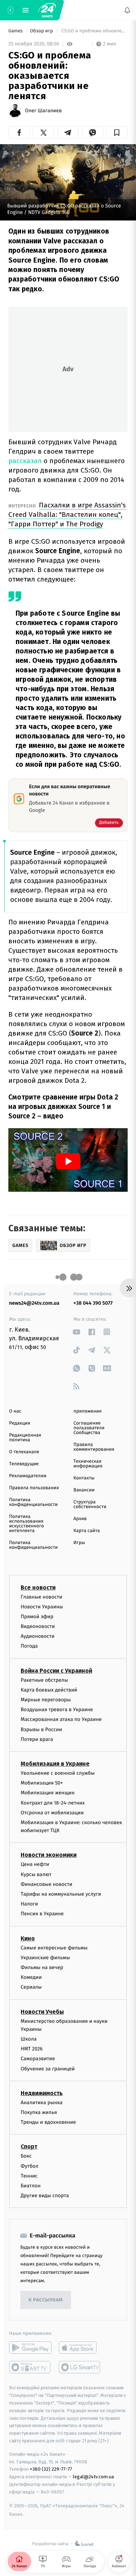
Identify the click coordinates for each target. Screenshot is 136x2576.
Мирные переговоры (46, 1700)
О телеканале (24, 1452)
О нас (15, 1411)
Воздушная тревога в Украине (57, 1710)
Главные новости (42, 1597)
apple (80, 2348)
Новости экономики (49, 1855)
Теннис (29, 2176)
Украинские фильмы (45, 1958)
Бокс (26, 2156)
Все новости (38, 1587)
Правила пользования (34, 1488)
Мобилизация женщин (48, 1793)
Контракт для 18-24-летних (53, 1803)
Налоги (29, 1904)
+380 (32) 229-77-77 (51, 2469)
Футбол (30, 2166)
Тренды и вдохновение (48, 2122)
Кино (28, 1938)
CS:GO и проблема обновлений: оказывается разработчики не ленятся (94, 31)
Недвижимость (42, 2093)
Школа (29, 2039)
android (30, 2348)
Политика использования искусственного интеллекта (26, 1524)
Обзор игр (42, 31)
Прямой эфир (37, 1617)
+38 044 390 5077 (93, 1303)
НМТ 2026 (32, 2049)
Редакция (20, 1423)
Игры (79, 1543)
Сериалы (31, 1987)
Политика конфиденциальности (33, 1502)
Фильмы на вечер (42, 1967)
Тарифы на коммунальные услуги (61, 1894)
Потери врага (37, 1739)
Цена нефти (35, 1865)
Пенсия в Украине (42, 1914)
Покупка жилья (39, 2112)
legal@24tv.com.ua (93, 2477)
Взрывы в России (41, 1730)
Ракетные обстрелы (44, 1680)
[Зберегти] (117, 133)
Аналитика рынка (42, 2103)
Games (16, 31)
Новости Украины (42, 1607)
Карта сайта (87, 1531)
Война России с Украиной (56, 1671)
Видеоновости (38, 1626)
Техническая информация (88, 1464)
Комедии (31, 1977)
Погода (29, 1646)
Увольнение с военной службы (58, 1773)
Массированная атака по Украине (61, 1720)
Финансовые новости (46, 1884)
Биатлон (31, 2186)
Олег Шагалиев (43, 111)
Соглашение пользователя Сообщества (89, 1428)
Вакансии (84, 1490)
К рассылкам (46, 2300)
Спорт (29, 2147)
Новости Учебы (42, 2012)
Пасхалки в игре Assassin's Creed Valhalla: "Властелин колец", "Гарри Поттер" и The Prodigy (67, 515)
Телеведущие (24, 1464)
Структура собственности (90, 1504)
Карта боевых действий (49, 1690)
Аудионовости (38, 1636)
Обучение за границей (48, 2069)
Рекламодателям (28, 1476)
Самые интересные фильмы (54, 1948)
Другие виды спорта (45, 2196)
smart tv (30, 2368)
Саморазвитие (38, 2059)
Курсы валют (36, 1874)
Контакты (84, 1478)
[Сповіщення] (127, 10)
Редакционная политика (25, 1438)
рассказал (25, 461)
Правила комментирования (94, 1447)
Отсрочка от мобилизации (52, 1813)
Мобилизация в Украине (55, 1764)
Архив (80, 1519)
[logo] (47, 10)
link (77, 1332)
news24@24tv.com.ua (34, 1303)
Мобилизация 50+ (42, 1783)
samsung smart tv (80, 2368)
